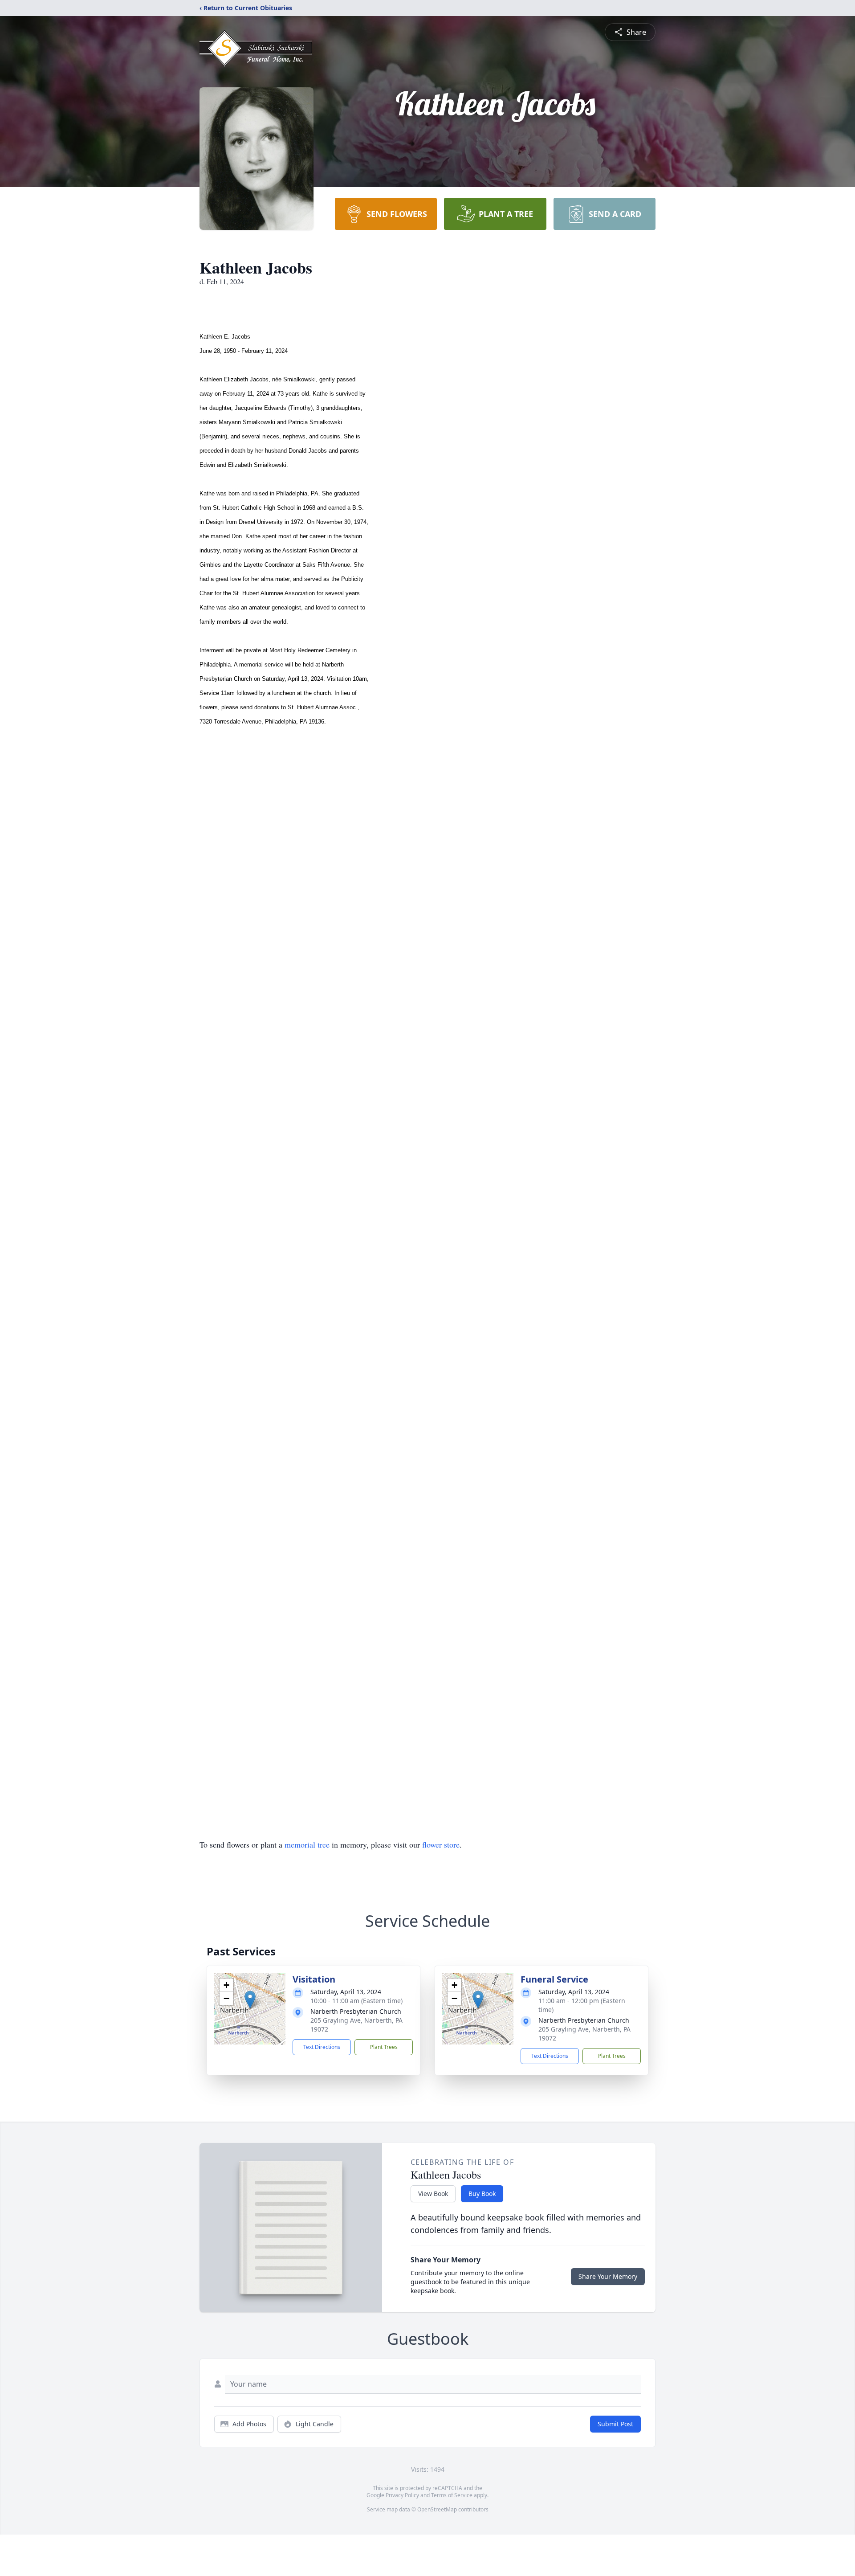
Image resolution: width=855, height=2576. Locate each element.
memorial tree (307, 1844)
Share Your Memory (608, 2276)
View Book (433, 2194)
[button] (250, 2000)
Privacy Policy (402, 2495)
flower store (441, 1844)
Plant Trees (384, 2047)
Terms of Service (452, 2495)
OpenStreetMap (437, 2509)
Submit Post (615, 2424)
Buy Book (482, 2194)
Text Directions (322, 2047)
